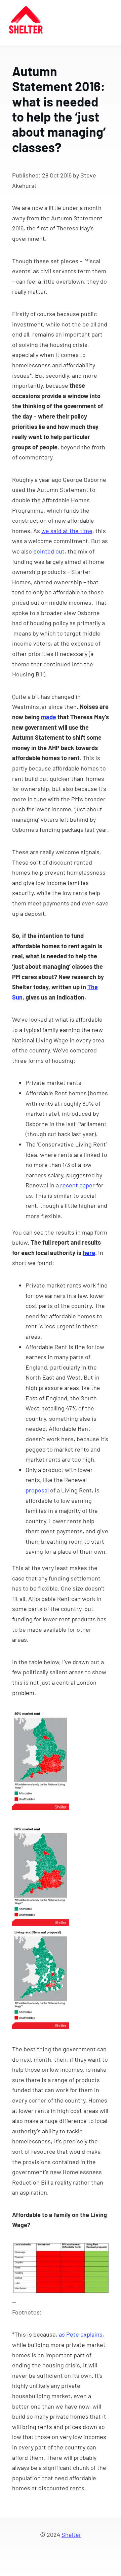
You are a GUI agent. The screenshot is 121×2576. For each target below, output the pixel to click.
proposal (37, 1490)
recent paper (77, 1185)
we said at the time (67, 531)
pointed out (49, 551)
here (89, 1253)
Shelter (71, 2534)
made (49, 717)
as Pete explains (81, 2334)
